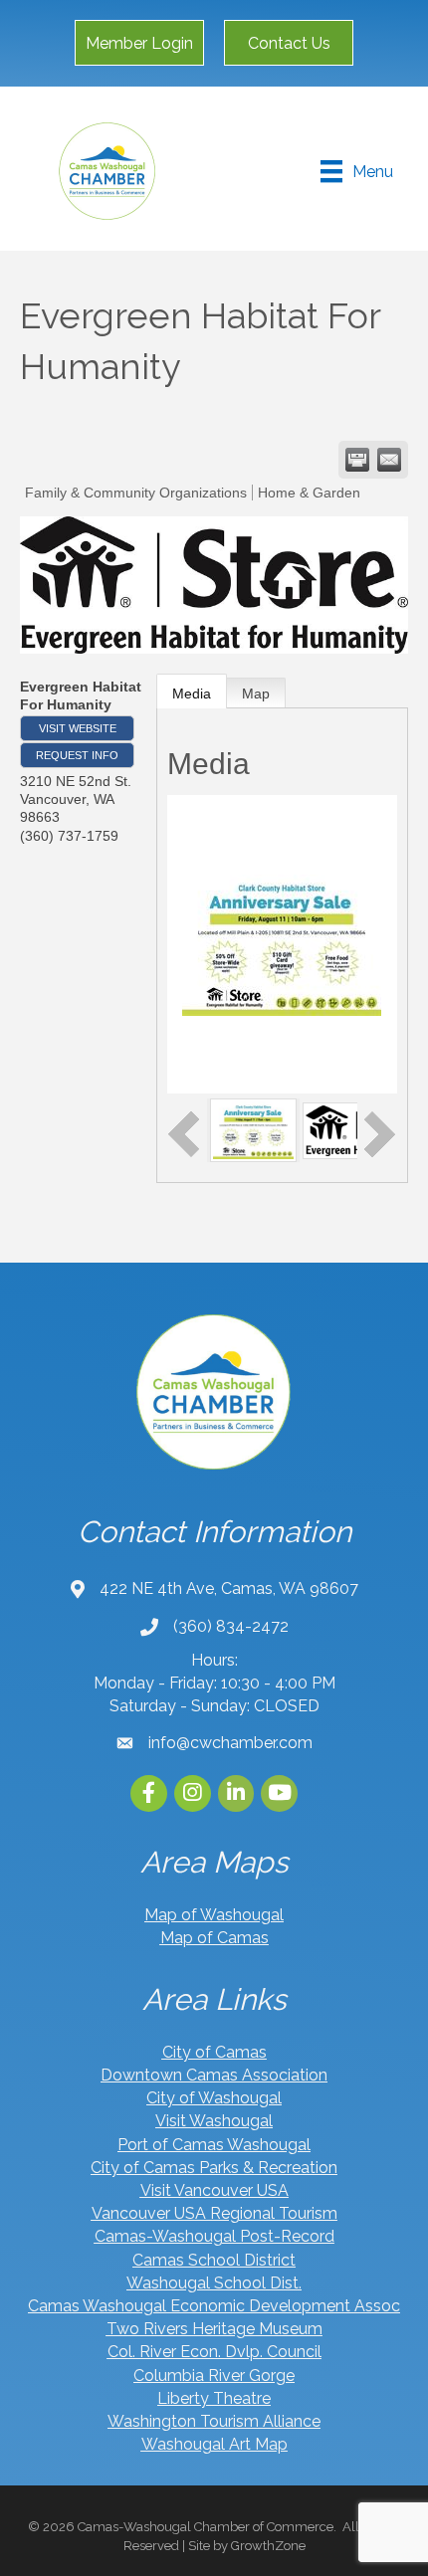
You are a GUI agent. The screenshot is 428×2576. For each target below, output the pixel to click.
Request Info (77, 755)
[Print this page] (357, 460)
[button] (139, 43)
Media (192, 694)
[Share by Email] (389, 460)
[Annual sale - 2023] (254, 1129)
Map (256, 694)
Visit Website (78, 728)
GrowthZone (268, 2546)
